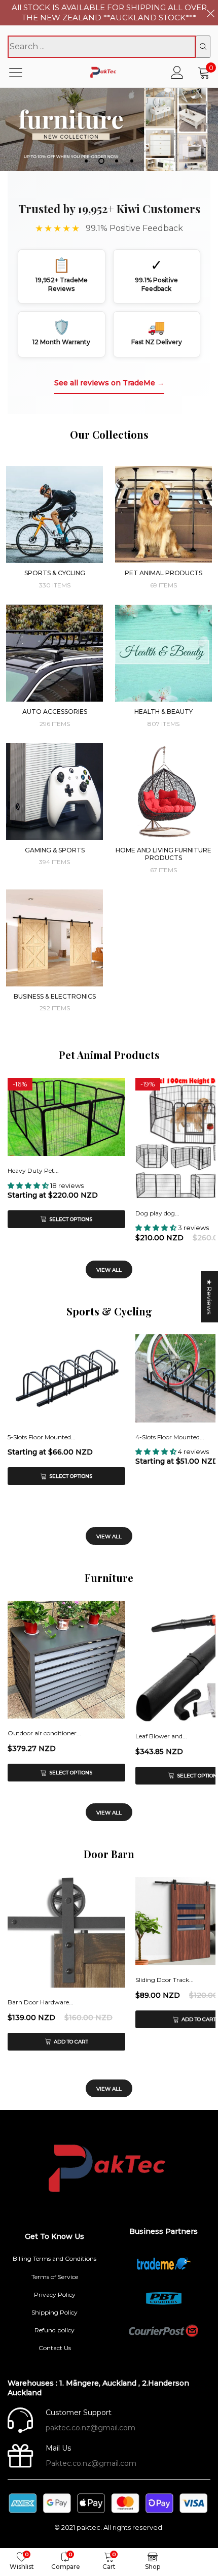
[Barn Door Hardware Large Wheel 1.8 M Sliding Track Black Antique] (66, 1932)
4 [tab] (132, 161)
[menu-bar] (22, 73)
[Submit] (203, 47)
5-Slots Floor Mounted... (42, 1437)
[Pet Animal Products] (163, 515)
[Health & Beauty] (163, 653)
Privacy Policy (55, 2294)
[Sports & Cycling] (55, 515)
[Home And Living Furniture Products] (163, 792)
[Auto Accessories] (55, 653)
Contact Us (55, 2348)
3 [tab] (117, 161)
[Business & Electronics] (55, 938)
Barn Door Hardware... (41, 2002)
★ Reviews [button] (209, 1297)
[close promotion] (210, 13)
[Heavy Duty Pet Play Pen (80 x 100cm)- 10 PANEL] (66, 1117)
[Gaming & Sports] (55, 792)
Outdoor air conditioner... (44, 1733)
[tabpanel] (109, 129)
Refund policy (55, 2330)
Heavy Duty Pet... (33, 1170)
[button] (29, 1185)
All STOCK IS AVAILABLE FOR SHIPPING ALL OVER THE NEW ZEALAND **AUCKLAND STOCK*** (109, 12)
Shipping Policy (55, 2312)
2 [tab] (101, 161)
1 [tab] (86, 161)
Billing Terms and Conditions (55, 2258)
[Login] (177, 72)
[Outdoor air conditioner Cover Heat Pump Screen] (66, 1660)
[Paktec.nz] (104, 72)
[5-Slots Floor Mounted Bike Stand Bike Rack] (66, 1378)
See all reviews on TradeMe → (109, 383)
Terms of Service (55, 2277)
